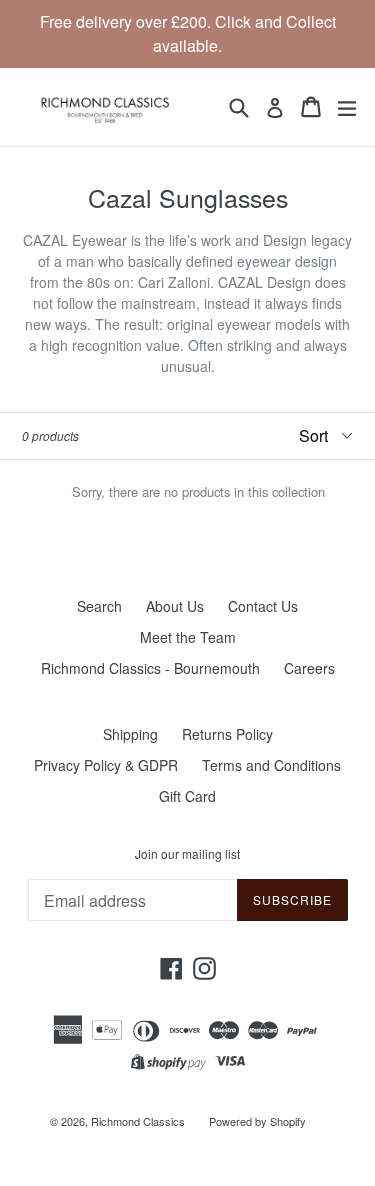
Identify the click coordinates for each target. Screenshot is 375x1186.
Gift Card (187, 796)
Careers (309, 668)
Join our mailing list (187, 854)
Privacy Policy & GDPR (106, 765)
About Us (175, 606)
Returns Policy (227, 734)
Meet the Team (188, 637)
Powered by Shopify (257, 1121)
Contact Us (263, 606)
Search (99, 606)
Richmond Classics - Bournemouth (150, 668)
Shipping (130, 734)
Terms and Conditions (271, 765)
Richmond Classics (138, 1121)
